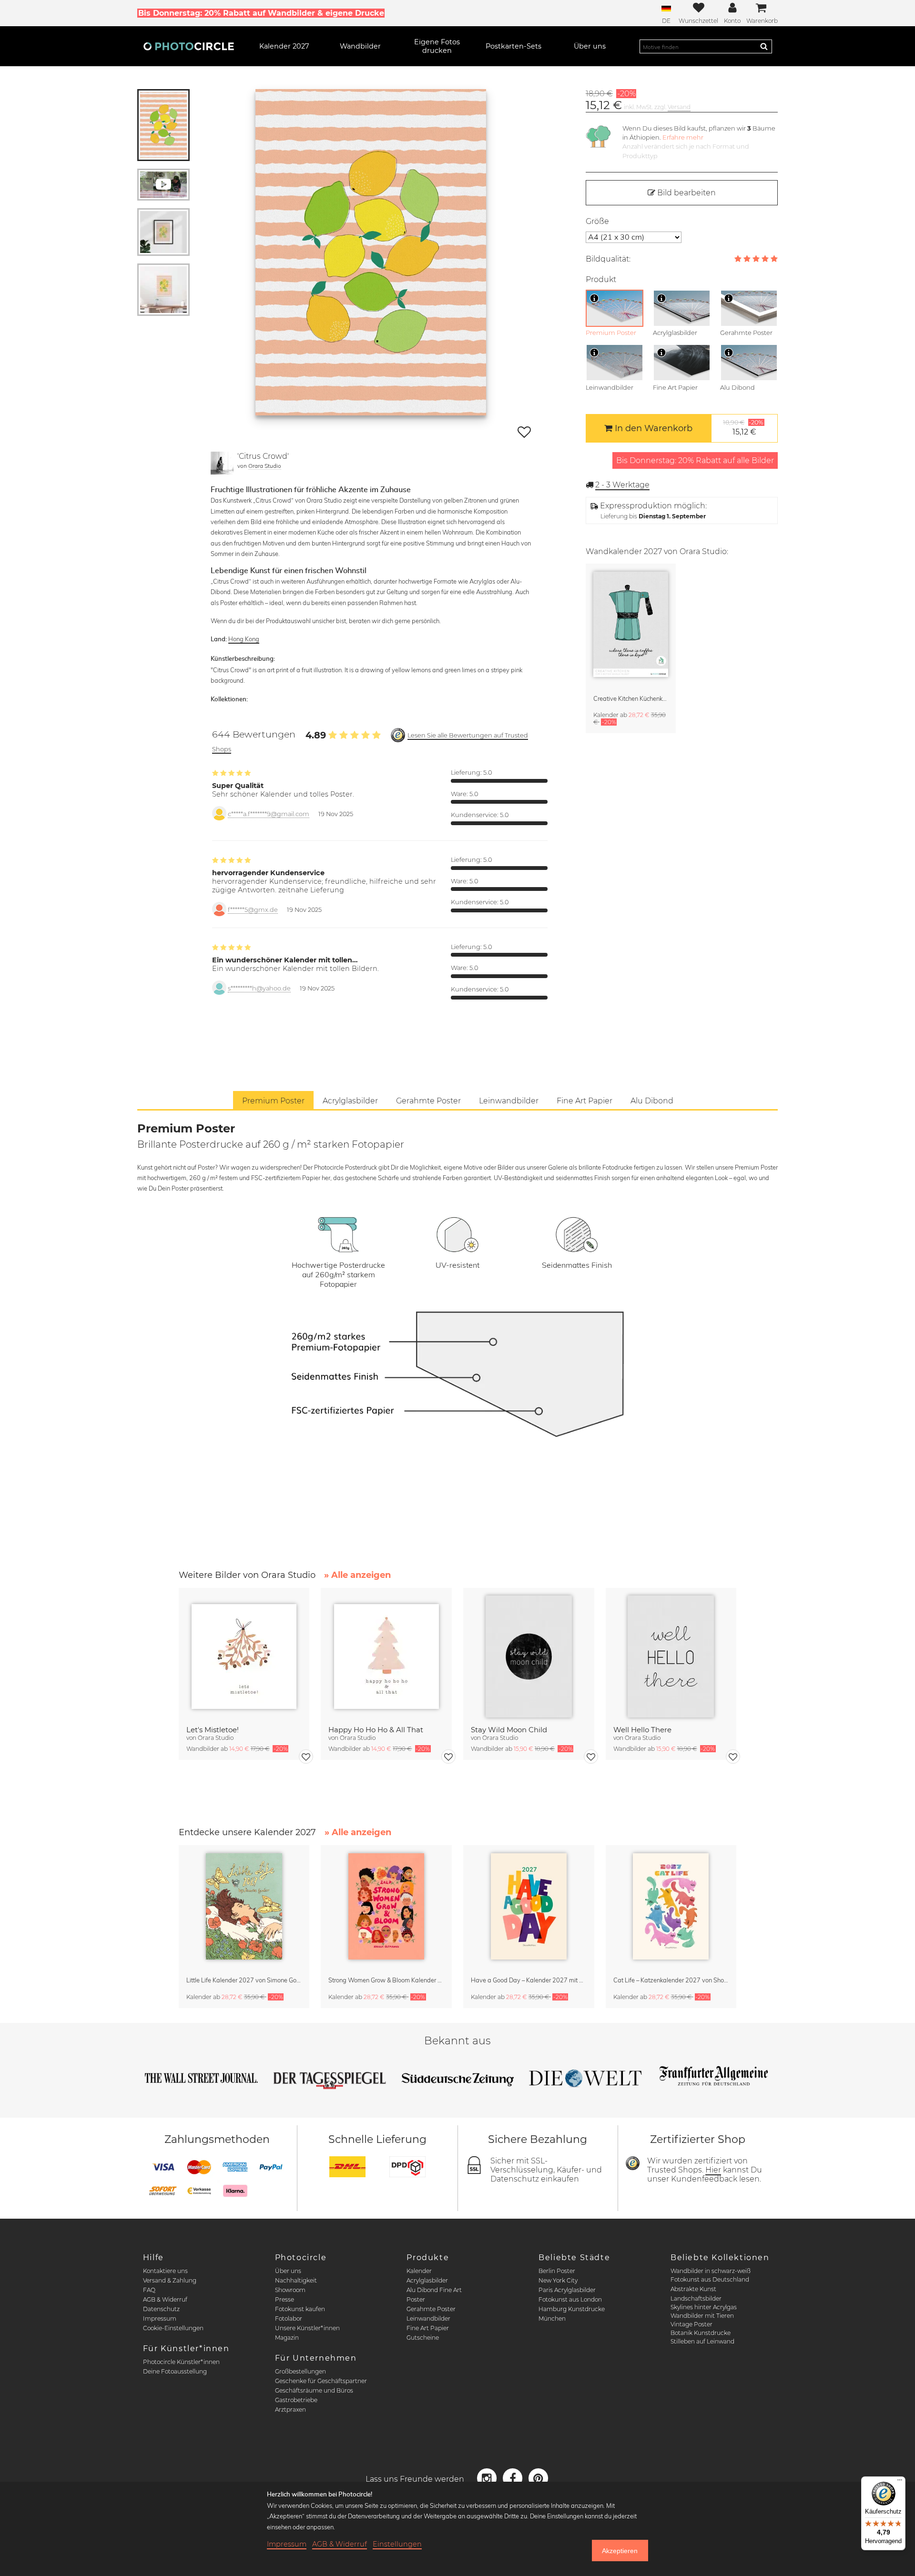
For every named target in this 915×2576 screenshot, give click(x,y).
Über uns (288, 2271)
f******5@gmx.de (253, 910)
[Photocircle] (189, 46)
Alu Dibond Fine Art (434, 2290)
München (552, 2318)
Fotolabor (289, 2318)
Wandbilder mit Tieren (702, 2316)
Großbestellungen (300, 2371)
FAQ (149, 2290)
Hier (713, 2170)
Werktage (622, 485)
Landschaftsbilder (696, 2298)
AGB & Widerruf (165, 2299)
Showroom (290, 2290)
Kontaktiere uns (165, 2271)
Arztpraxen (290, 2409)
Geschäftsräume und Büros (314, 2390)
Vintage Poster (691, 2324)
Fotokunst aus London (570, 2299)
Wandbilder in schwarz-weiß (711, 2271)
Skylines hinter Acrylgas (704, 2307)
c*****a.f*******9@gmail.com (269, 814)
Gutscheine (423, 2338)
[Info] (594, 298)
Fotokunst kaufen (300, 2309)
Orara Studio (265, 466)
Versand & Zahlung (170, 2280)
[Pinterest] (539, 2478)
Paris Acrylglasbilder (567, 2290)
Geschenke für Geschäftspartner (321, 2381)
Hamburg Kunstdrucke (572, 2309)
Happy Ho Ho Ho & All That (376, 1730)
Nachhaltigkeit (296, 2280)
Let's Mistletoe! (213, 1730)
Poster (416, 2299)
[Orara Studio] (222, 463)
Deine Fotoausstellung (175, 2371)
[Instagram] (488, 2478)
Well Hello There (642, 1730)
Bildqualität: (608, 259)
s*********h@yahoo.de (259, 988)
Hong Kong (244, 639)
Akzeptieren (620, 2551)
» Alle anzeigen (357, 1575)
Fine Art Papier (428, 2328)
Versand (679, 107)
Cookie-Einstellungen (173, 2328)
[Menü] (900, 2482)
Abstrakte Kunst (693, 2289)
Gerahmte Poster (431, 2309)
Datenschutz (161, 2309)
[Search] (764, 46)
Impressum (160, 2318)
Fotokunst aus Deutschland (710, 2279)
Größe (597, 221)
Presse (285, 2299)
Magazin (287, 2338)
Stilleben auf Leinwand (702, 2341)
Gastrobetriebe (296, 2400)
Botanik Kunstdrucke (701, 2333)
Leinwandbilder (428, 2318)
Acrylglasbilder (427, 2280)
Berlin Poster (557, 2271)
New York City (558, 2280)
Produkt (601, 279)
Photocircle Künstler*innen (181, 2362)
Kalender (419, 2271)
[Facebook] (514, 2478)
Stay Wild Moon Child (509, 1730)
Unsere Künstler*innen (307, 2328)
